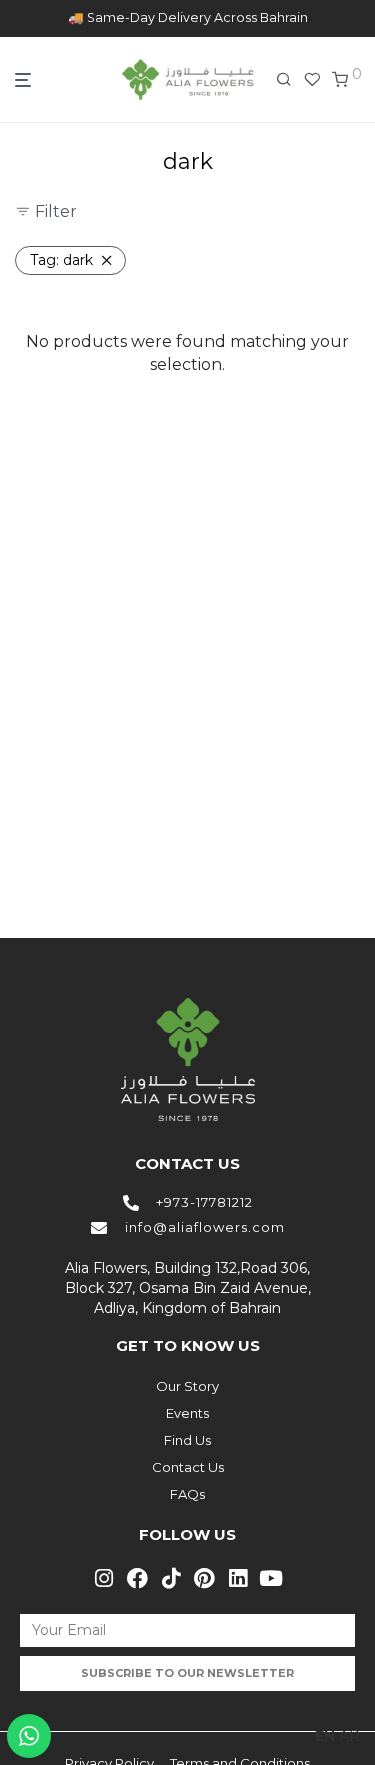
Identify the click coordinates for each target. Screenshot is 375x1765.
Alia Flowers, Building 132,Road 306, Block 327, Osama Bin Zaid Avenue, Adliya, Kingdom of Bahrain (188, 1288)
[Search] (290, 80)
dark (61, 260)
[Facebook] (137, 1578)
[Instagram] (104, 1578)
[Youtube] (272, 1578)
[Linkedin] (238, 1578)
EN (325, 1736)
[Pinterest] (205, 1578)
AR (349, 1736)
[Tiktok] (171, 1578)
